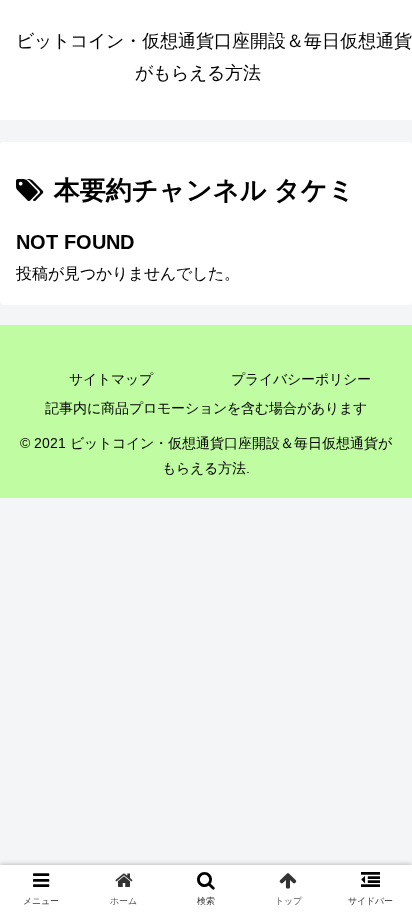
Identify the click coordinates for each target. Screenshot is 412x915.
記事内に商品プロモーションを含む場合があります (206, 408)
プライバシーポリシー (301, 379)
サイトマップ (111, 379)
